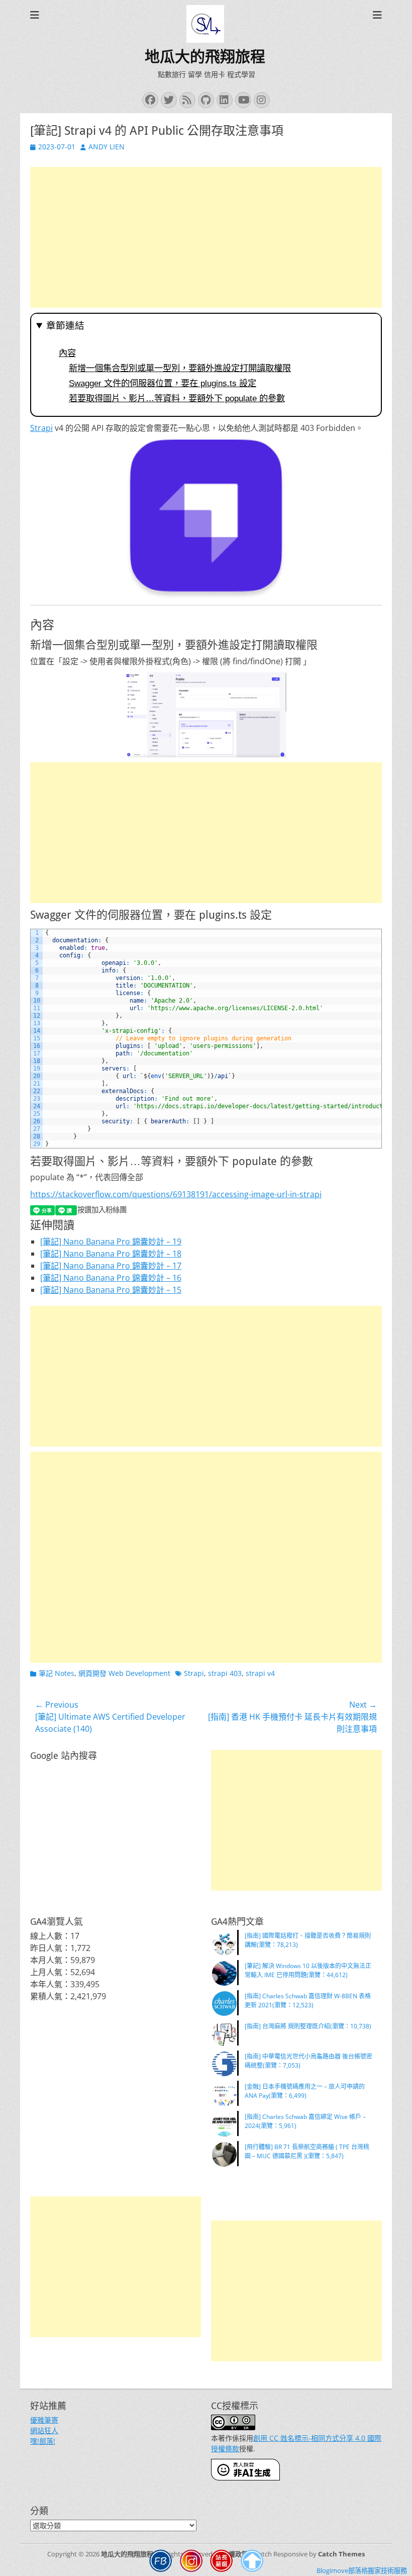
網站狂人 (44, 2430)
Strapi (41, 428)
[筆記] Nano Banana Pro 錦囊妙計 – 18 (111, 1254)
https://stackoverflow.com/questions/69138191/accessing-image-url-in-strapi (176, 1194)
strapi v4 (260, 1673)
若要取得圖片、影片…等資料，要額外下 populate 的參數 (177, 398)
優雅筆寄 (44, 2420)
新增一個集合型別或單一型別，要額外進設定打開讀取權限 (180, 368)
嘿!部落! (43, 2441)
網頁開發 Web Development (124, 1673)
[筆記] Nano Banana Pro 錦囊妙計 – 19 (111, 1241)
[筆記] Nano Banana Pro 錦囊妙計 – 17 (111, 1266)
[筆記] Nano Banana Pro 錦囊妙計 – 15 (111, 1290)
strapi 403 (225, 1673)
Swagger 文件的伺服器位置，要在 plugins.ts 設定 (163, 383)
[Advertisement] (206, 237)
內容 (67, 353)
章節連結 (65, 326)
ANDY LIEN (107, 147)
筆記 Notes (57, 1673)
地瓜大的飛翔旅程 (205, 57)
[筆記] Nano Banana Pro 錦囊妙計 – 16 (111, 1278)
